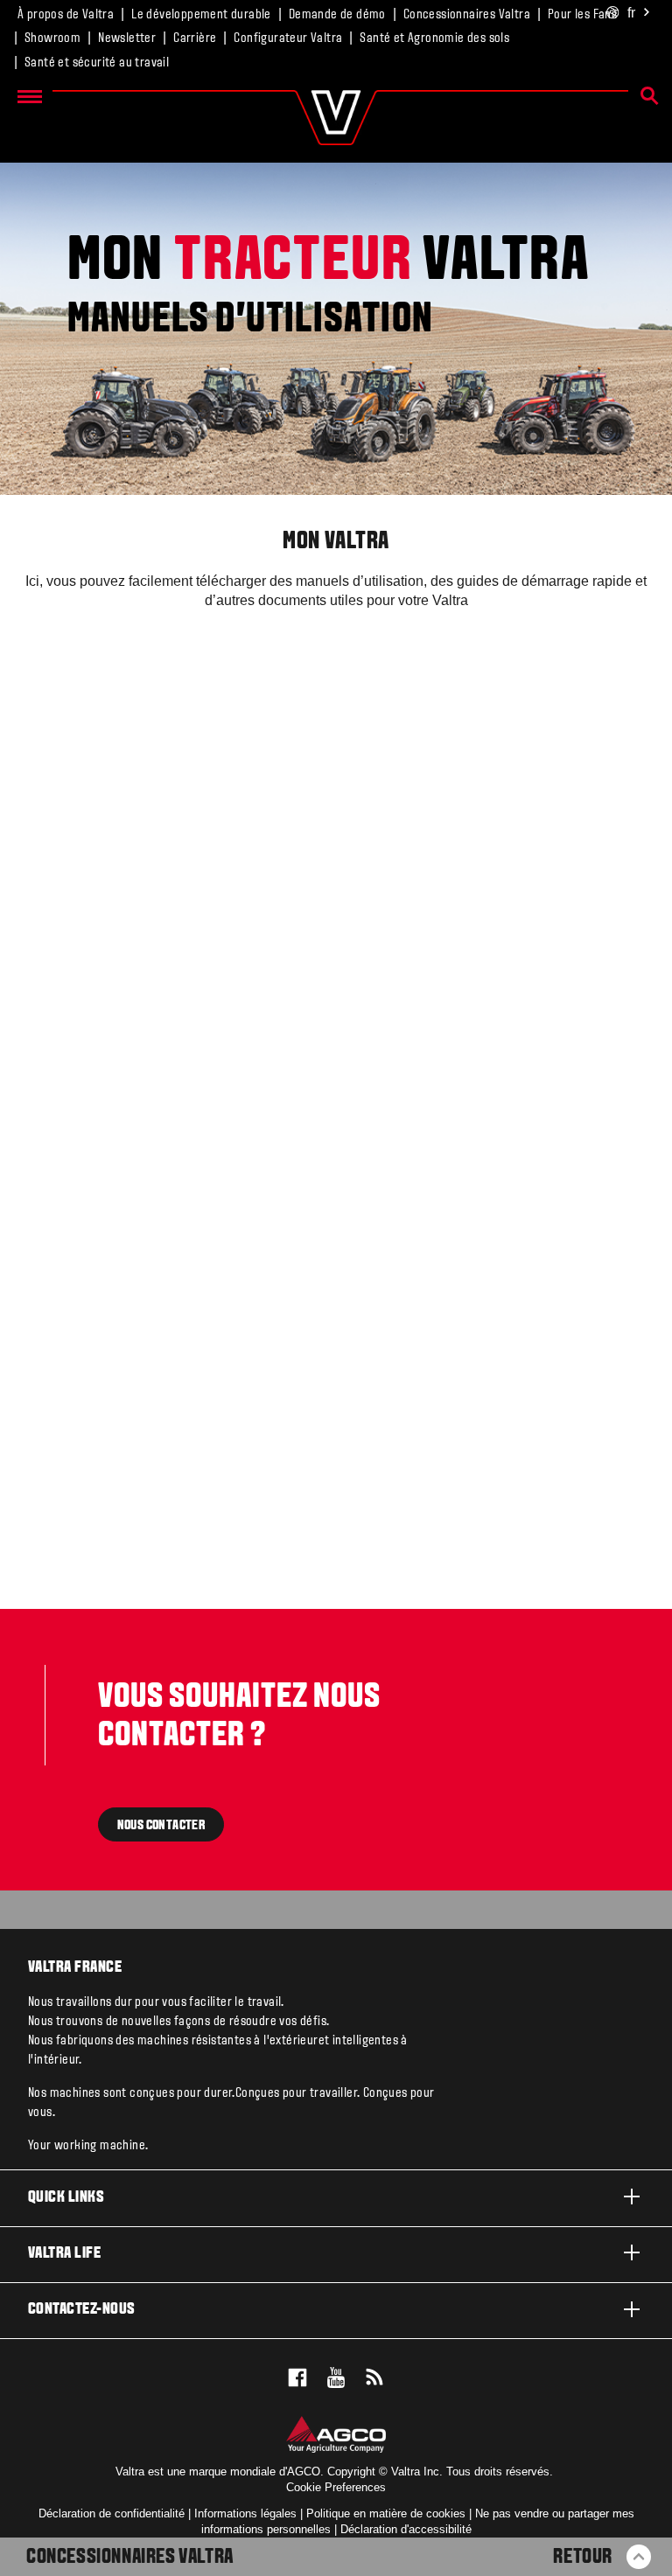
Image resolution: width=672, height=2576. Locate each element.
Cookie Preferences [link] (336, 2487)
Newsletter (127, 38)
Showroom (52, 38)
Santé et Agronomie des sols (434, 38)
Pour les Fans (582, 15)
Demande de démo (337, 15)
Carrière (195, 38)
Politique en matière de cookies (386, 2513)
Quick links (66, 2198)
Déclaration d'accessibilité (406, 2529)
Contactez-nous (82, 2310)
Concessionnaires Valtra (467, 15)
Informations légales (245, 2513)
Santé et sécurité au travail (97, 63)
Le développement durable (201, 15)
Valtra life (64, 2254)
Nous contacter (161, 1825)
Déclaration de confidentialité (112, 2513)
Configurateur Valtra (288, 38)
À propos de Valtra (66, 15)
